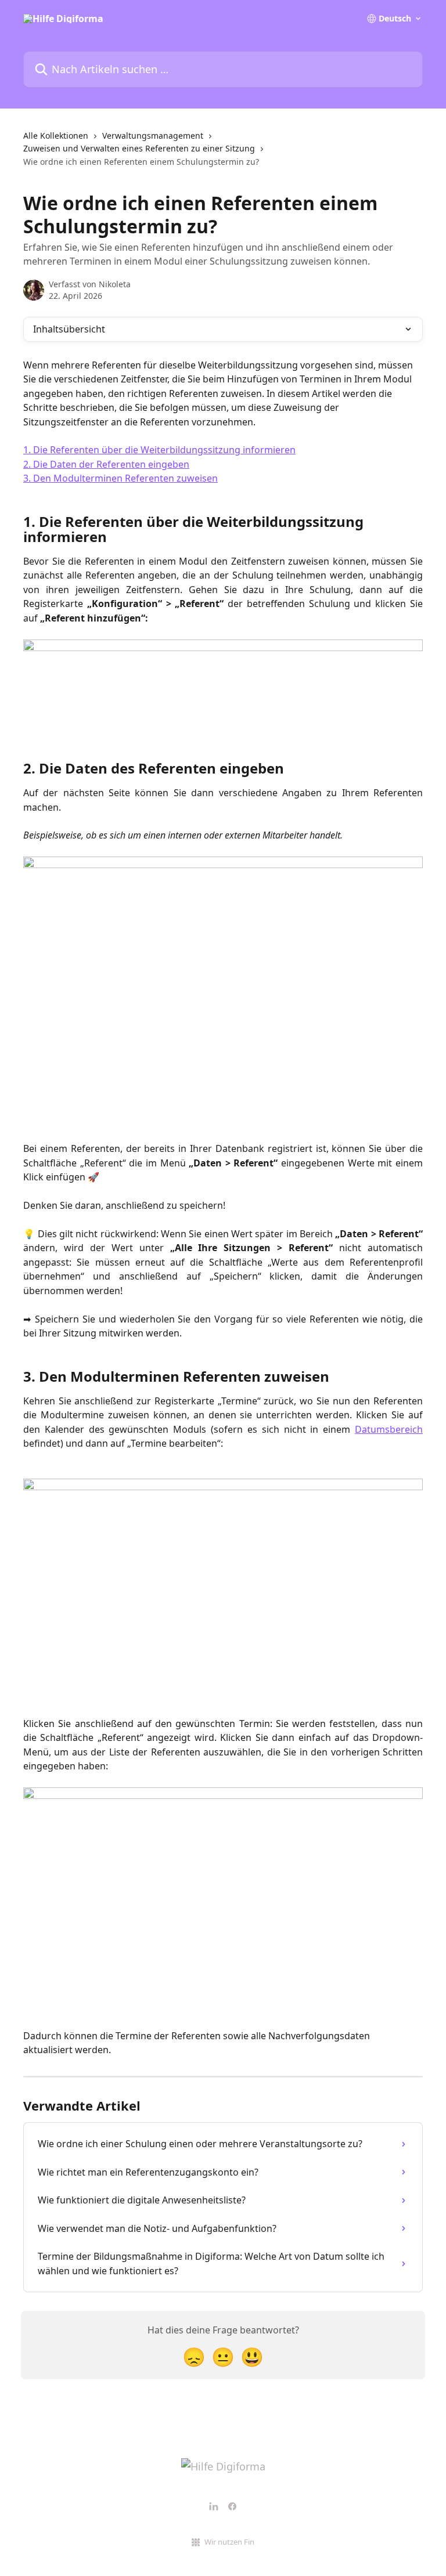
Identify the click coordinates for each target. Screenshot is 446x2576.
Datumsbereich (389, 1429)
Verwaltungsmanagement (153, 136)
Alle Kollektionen (56, 136)
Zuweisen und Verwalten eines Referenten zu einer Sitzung (139, 148)
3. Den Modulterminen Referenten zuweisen (121, 478)
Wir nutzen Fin (229, 2542)
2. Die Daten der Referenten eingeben (106, 464)
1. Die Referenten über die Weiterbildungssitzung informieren (159, 450)
